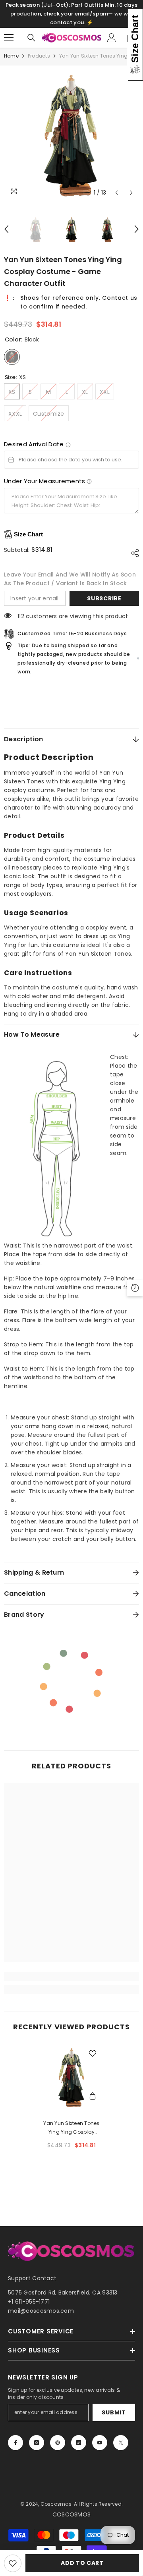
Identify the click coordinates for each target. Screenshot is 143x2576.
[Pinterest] (58, 2443)
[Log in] (112, 38)
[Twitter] (121, 2443)
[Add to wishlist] (13, 2563)
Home (11, 56)
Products (39, 56)
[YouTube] (100, 2443)
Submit (114, 2412)
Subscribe (104, 598)
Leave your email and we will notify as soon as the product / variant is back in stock (70, 579)
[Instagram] (37, 2443)
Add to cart (82, 2563)
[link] (71, 1976)
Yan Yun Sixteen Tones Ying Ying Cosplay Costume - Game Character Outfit (71, 2128)
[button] (117, 193)
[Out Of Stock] (93, 2097)
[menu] (9, 38)
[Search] (31, 38)
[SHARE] (133, 553)
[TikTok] (79, 2443)
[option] (71, 133)
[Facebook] (15, 2443)
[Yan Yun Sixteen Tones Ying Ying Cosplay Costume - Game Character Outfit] (72, 2076)
